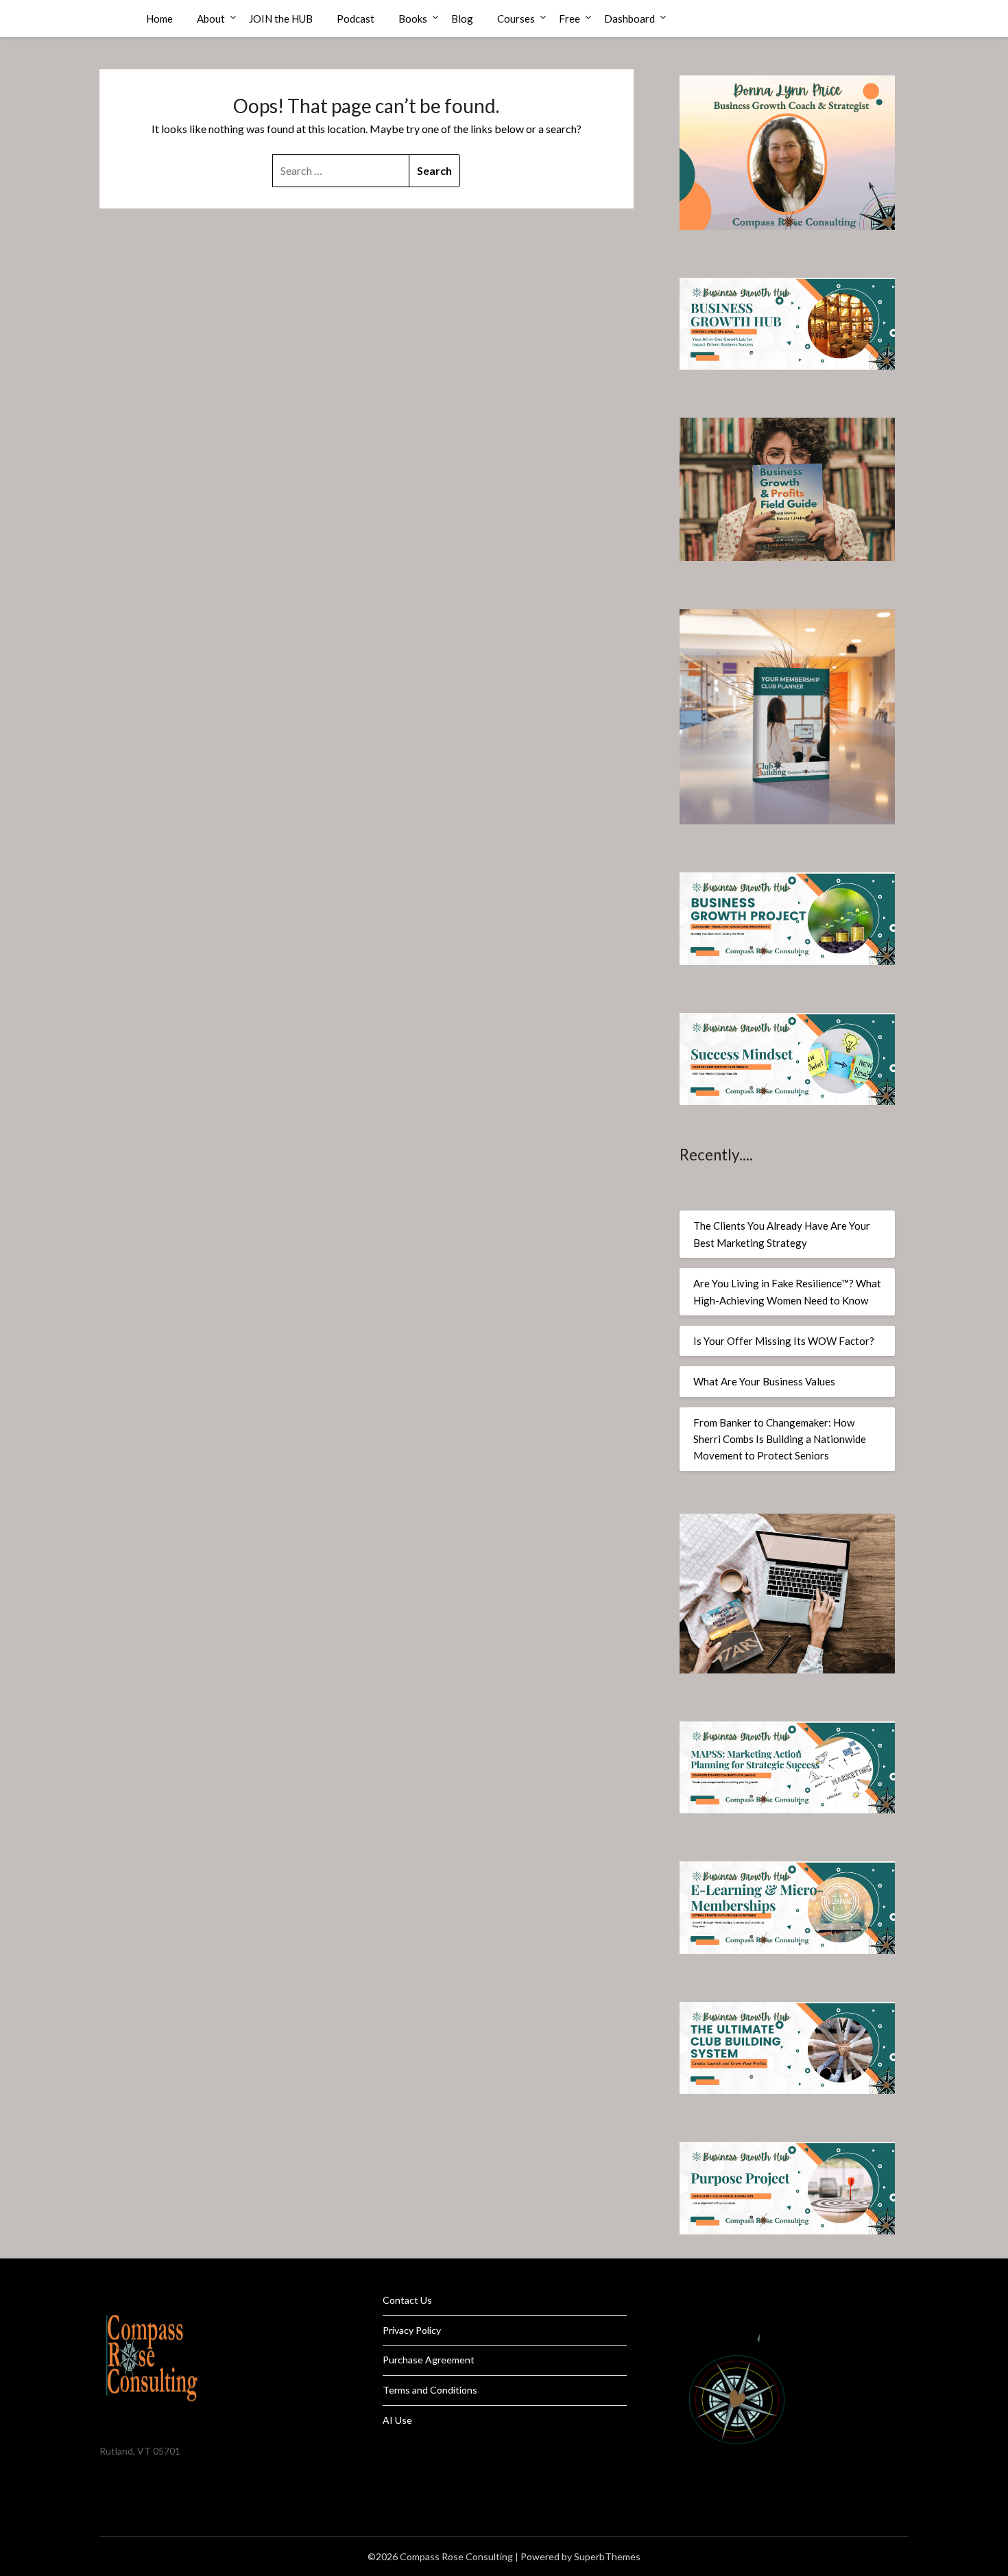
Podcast (356, 19)
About (211, 19)
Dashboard (629, 19)
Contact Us (407, 2300)
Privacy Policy (412, 2330)
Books (413, 19)
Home (159, 19)
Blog (462, 19)
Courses (516, 19)
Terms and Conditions (430, 2390)
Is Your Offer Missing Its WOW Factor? (784, 1341)
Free (569, 19)
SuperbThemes (607, 2556)
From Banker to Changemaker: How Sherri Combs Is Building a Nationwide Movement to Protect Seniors (780, 1439)
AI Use (397, 2420)
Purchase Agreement (429, 2360)
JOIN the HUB (281, 19)
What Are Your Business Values (764, 1381)
